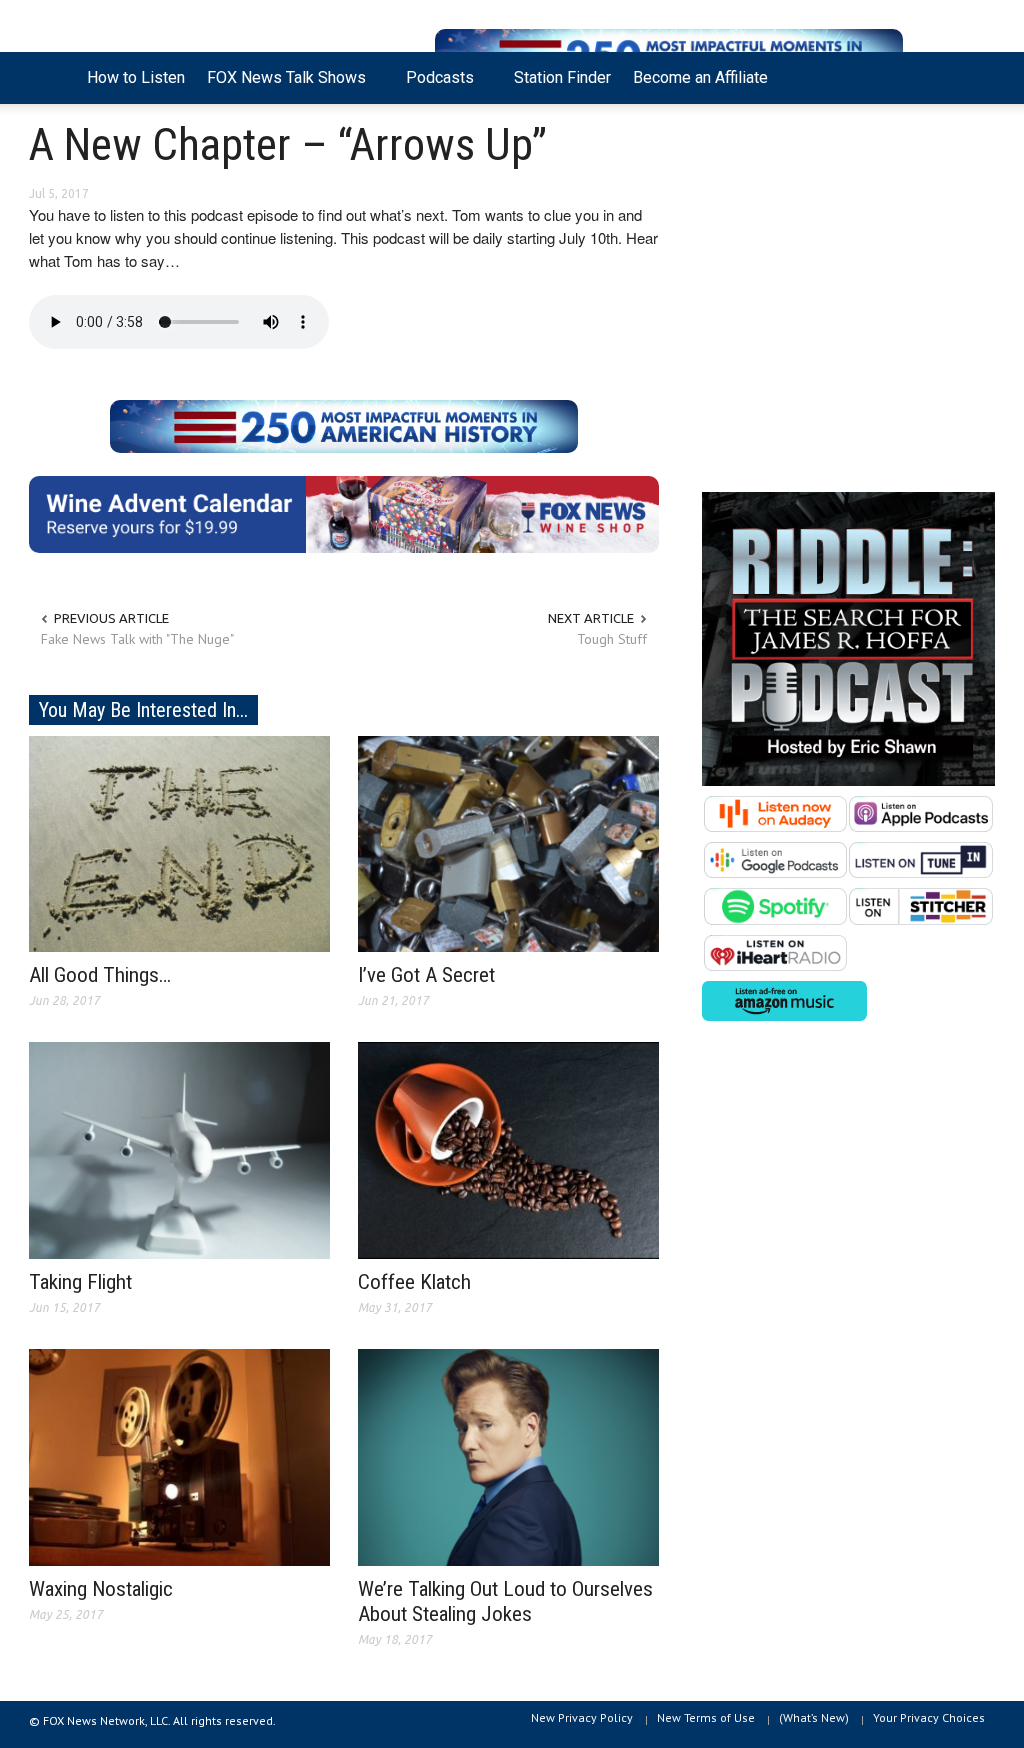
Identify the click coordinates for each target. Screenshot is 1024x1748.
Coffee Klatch (414, 1282)
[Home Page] (52, 78)
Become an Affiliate (700, 77)
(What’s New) (814, 1717)
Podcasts (434, 86)
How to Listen (136, 77)
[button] (974, 76)
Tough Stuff (612, 639)
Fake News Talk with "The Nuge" (137, 639)
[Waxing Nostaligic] (179, 1456)
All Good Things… (100, 975)
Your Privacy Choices (929, 1717)
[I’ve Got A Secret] (508, 842)
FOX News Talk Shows (281, 86)
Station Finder (562, 77)
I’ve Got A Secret (426, 975)
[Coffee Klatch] (508, 1149)
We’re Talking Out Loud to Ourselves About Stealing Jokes (505, 1601)
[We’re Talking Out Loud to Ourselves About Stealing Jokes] (508, 1456)
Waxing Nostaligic (101, 1589)
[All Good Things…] (179, 842)
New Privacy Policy (582, 1717)
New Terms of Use (706, 1717)
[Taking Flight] (179, 1149)
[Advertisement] (848, 303)
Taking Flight (80, 1282)
